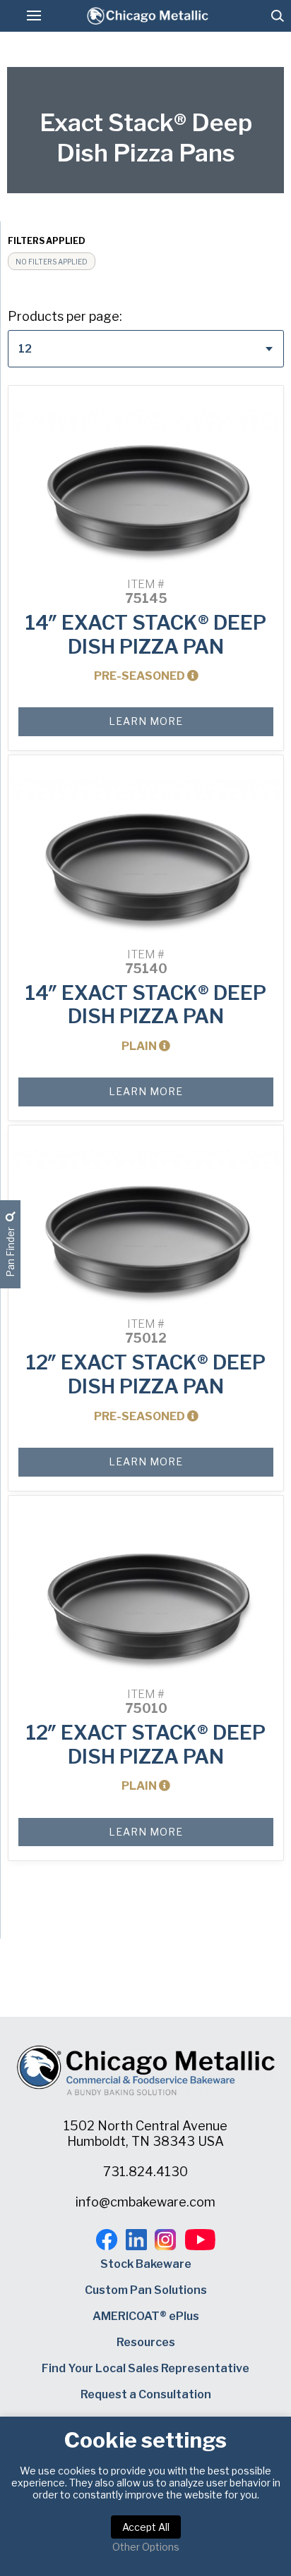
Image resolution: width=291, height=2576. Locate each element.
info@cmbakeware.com (145, 2202)
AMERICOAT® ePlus (146, 2316)
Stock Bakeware (146, 2264)
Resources (146, 2342)
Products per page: (65, 316)
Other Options (146, 2547)
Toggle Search (278, 16)
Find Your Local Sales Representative (145, 2368)
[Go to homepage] (148, 16)
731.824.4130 (145, 2172)
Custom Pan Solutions (146, 2290)
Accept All (146, 2527)
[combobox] (146, 349)
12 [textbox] (25, 349)
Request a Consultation (146, 2394)
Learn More (146, 721)
